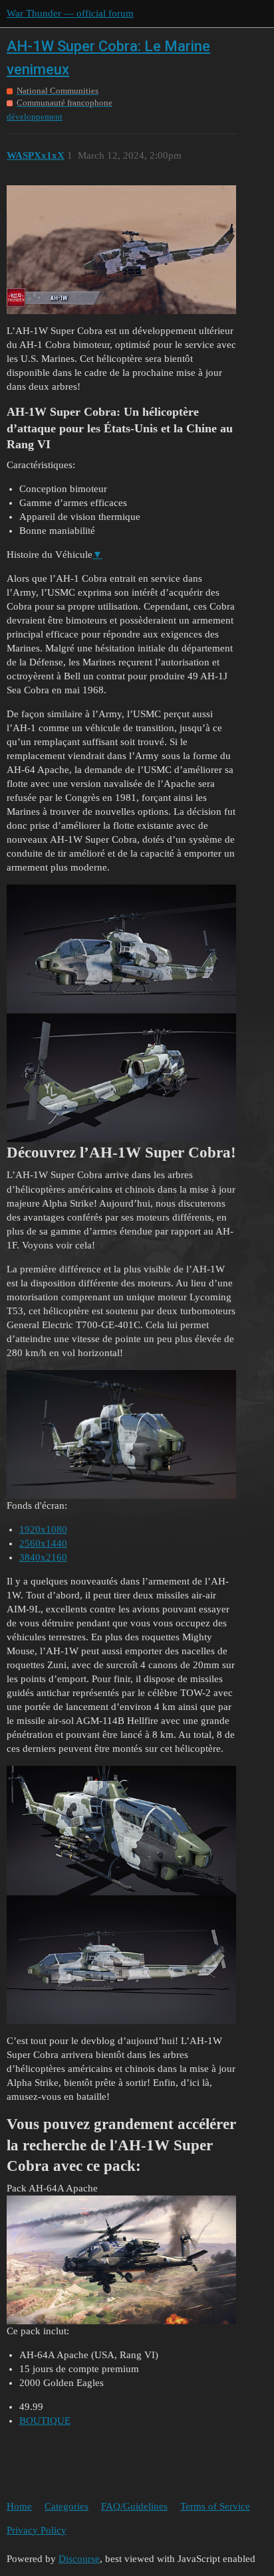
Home (19, 2506)
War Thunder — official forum (70, 13)
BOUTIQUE (45, 2421)
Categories (67, 2506)
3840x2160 (43, 1557)
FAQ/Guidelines (134, 2506)
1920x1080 (43, 1529)
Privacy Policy (37, 2530)
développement (35, 117)
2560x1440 (43, 1543)
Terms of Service (215, 2506)
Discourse (79, 2559)
